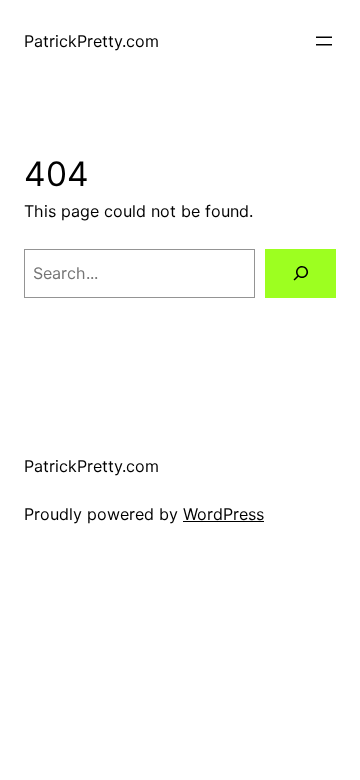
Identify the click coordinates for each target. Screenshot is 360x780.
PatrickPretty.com (91, 41)
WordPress (223, 514)
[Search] (300, 273)
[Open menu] (324, 41)
